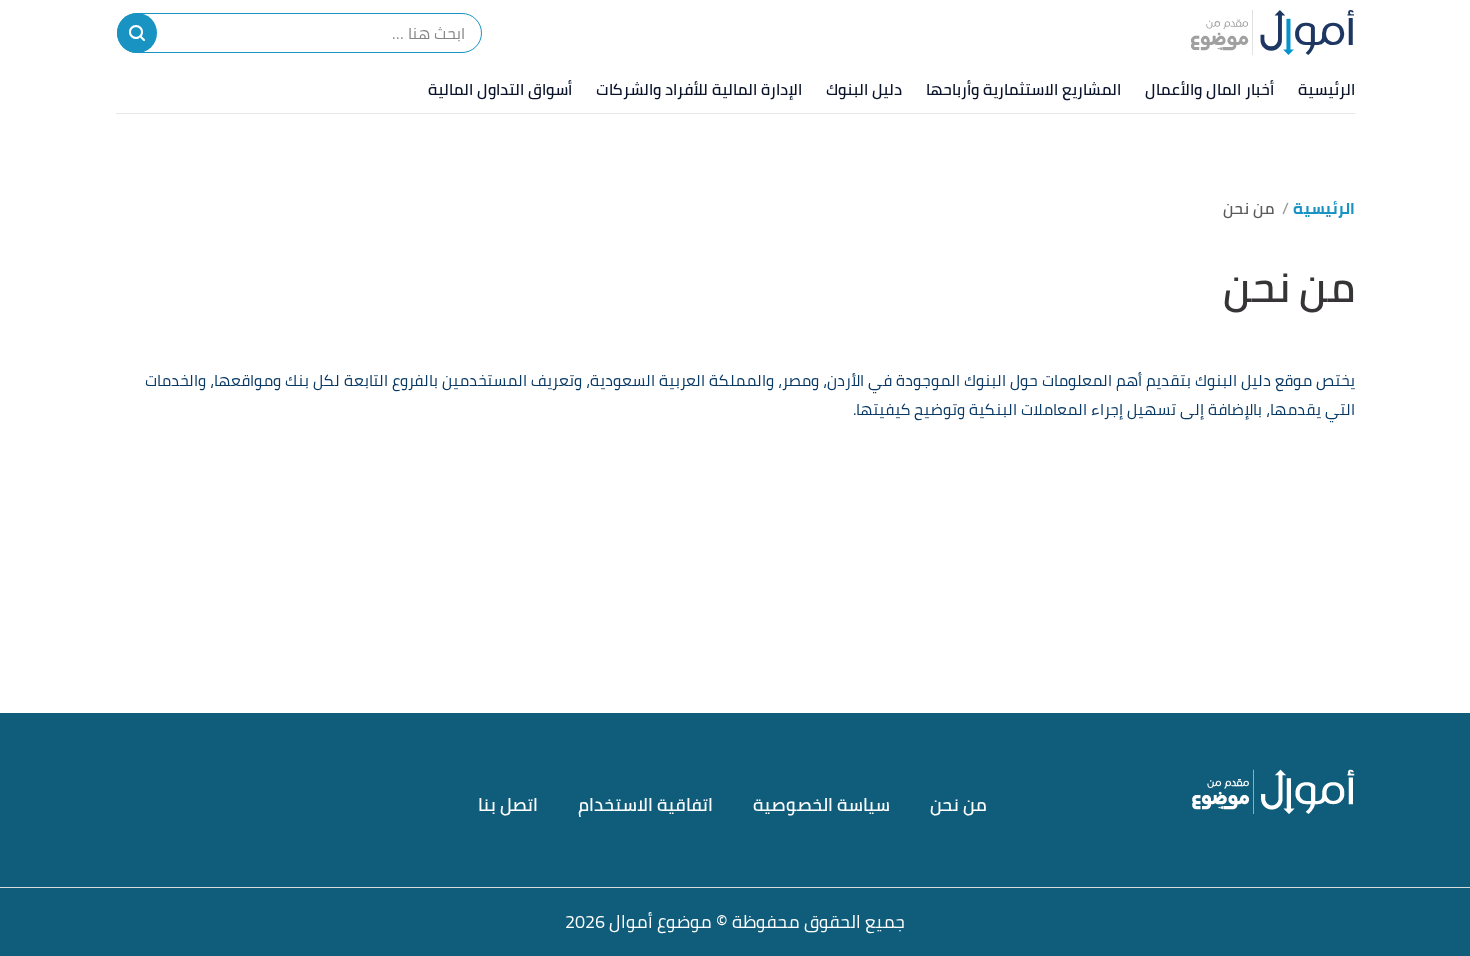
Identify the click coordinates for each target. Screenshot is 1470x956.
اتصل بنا (508, 804)
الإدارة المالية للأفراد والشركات (699, 89)
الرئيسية (1326, 89)
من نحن (958, 804)
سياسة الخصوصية (821, 804)
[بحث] (137, 33)
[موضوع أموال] (1272, 32)
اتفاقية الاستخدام (645, 804)
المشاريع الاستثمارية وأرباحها (1023, 89)
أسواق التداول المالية (500, 89)
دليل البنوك (864, 89)
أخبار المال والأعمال (1209, 89)
